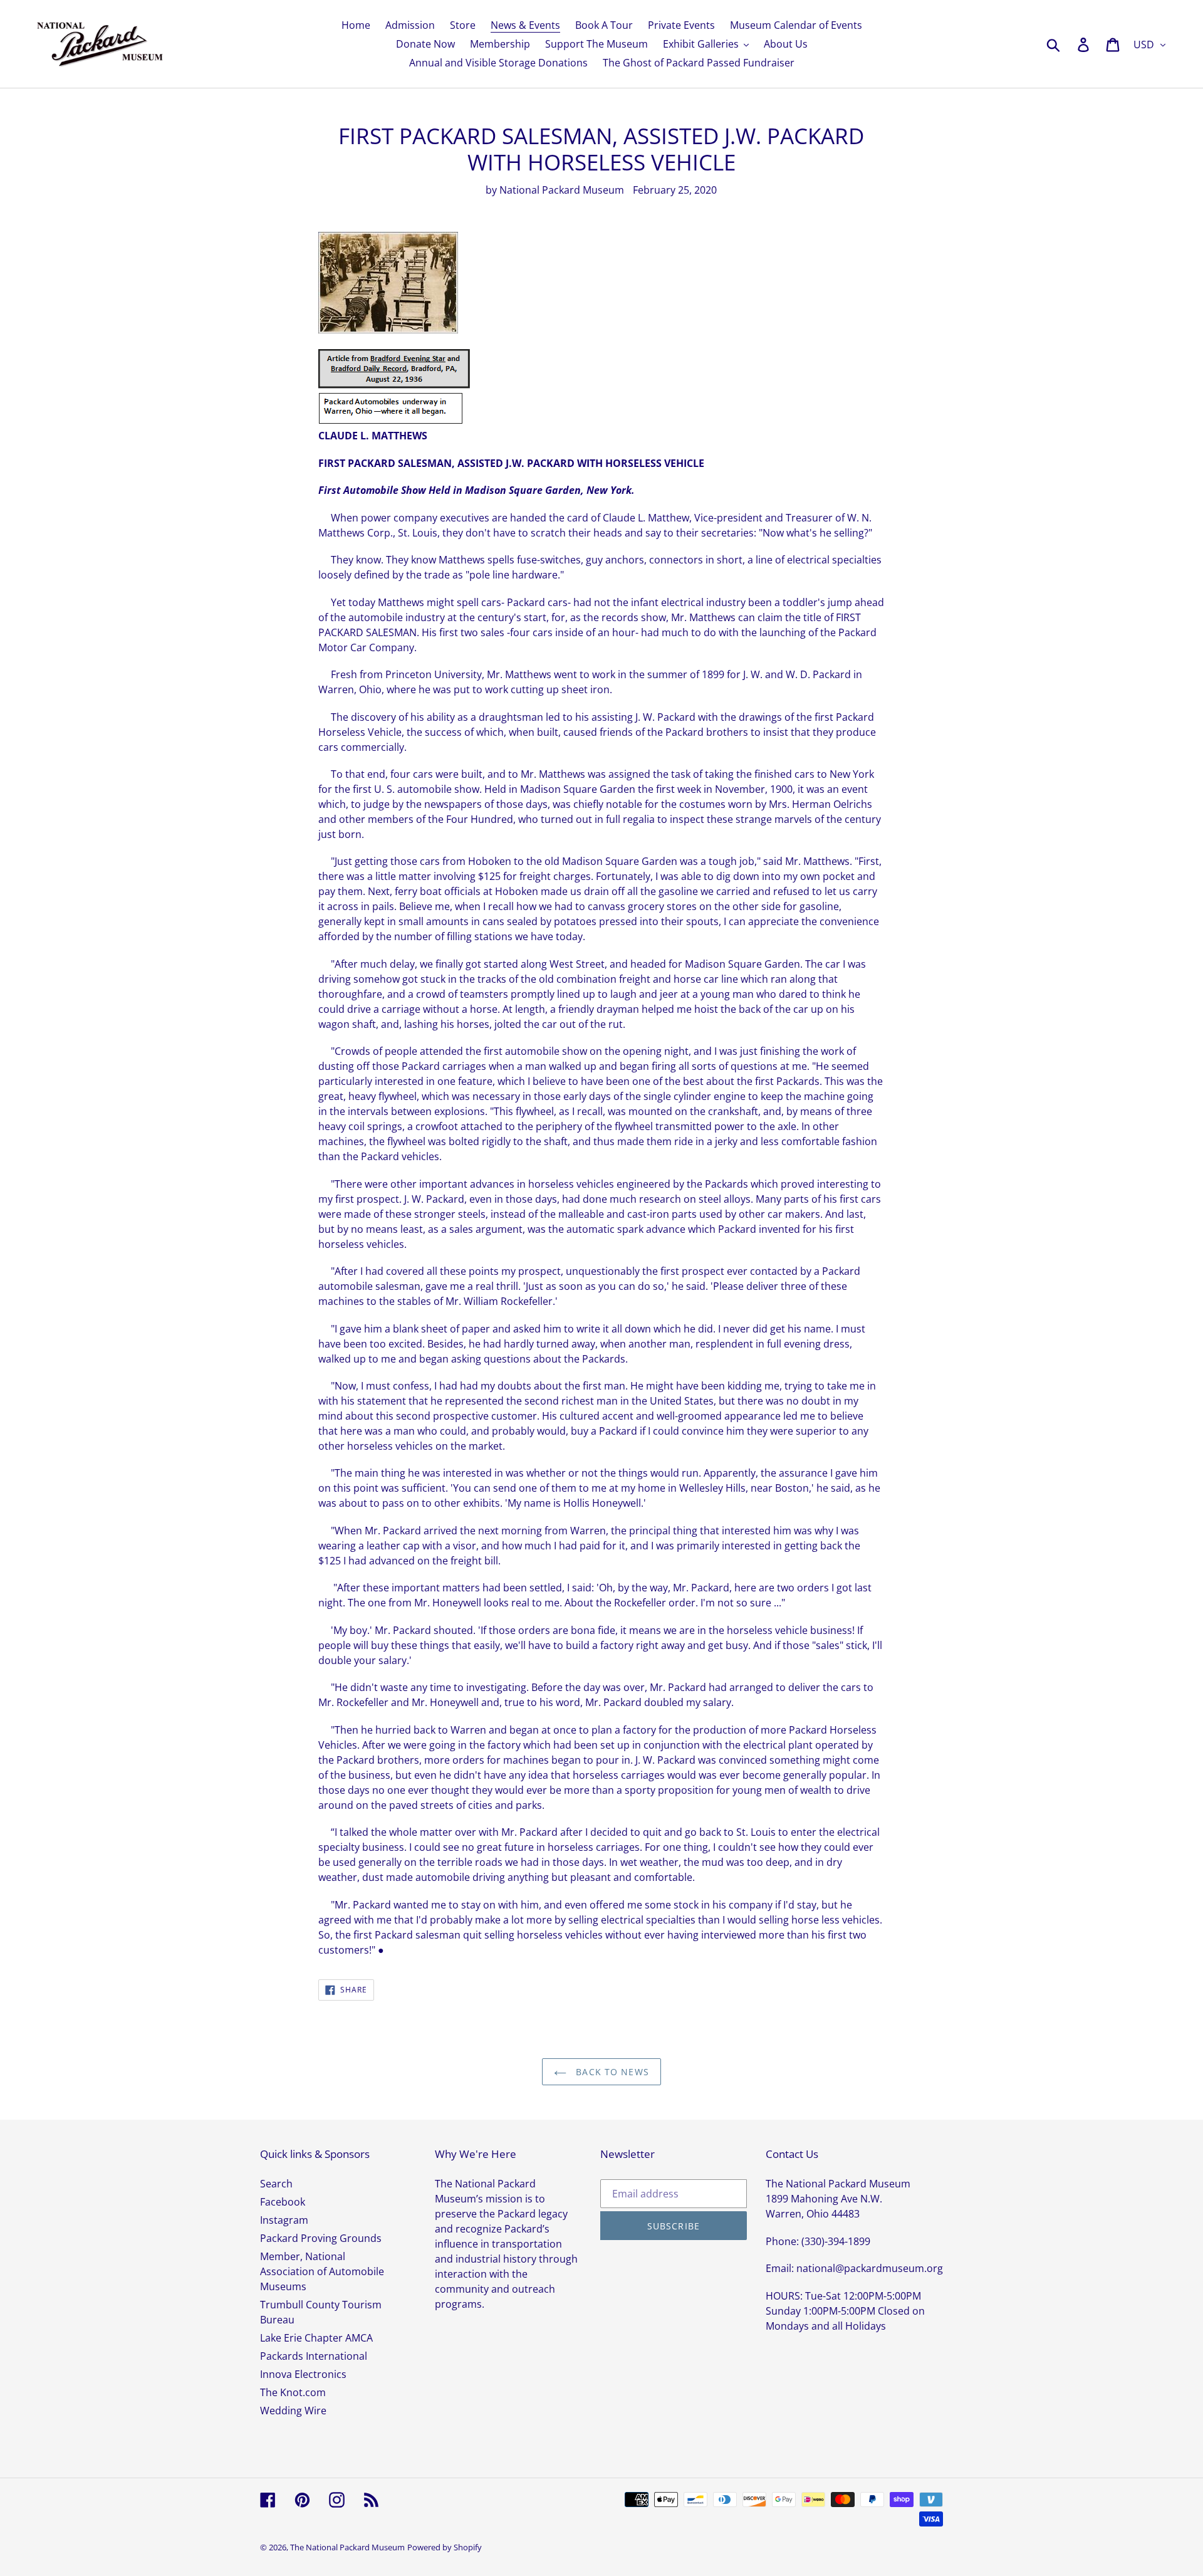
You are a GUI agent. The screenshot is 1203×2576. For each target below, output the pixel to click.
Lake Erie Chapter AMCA (316, 2338)
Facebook (283, 2202)
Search (276, 2184)
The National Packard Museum (347, 2547)
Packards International (314, 2356)
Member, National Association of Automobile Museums (322, 2271)
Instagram (284, 2220)
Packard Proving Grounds (321, 2238)
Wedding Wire (293, 2411)
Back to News (611, 2072)
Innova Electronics (303, 2374)
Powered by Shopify (445, 2547)
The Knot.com (293, 2392)
